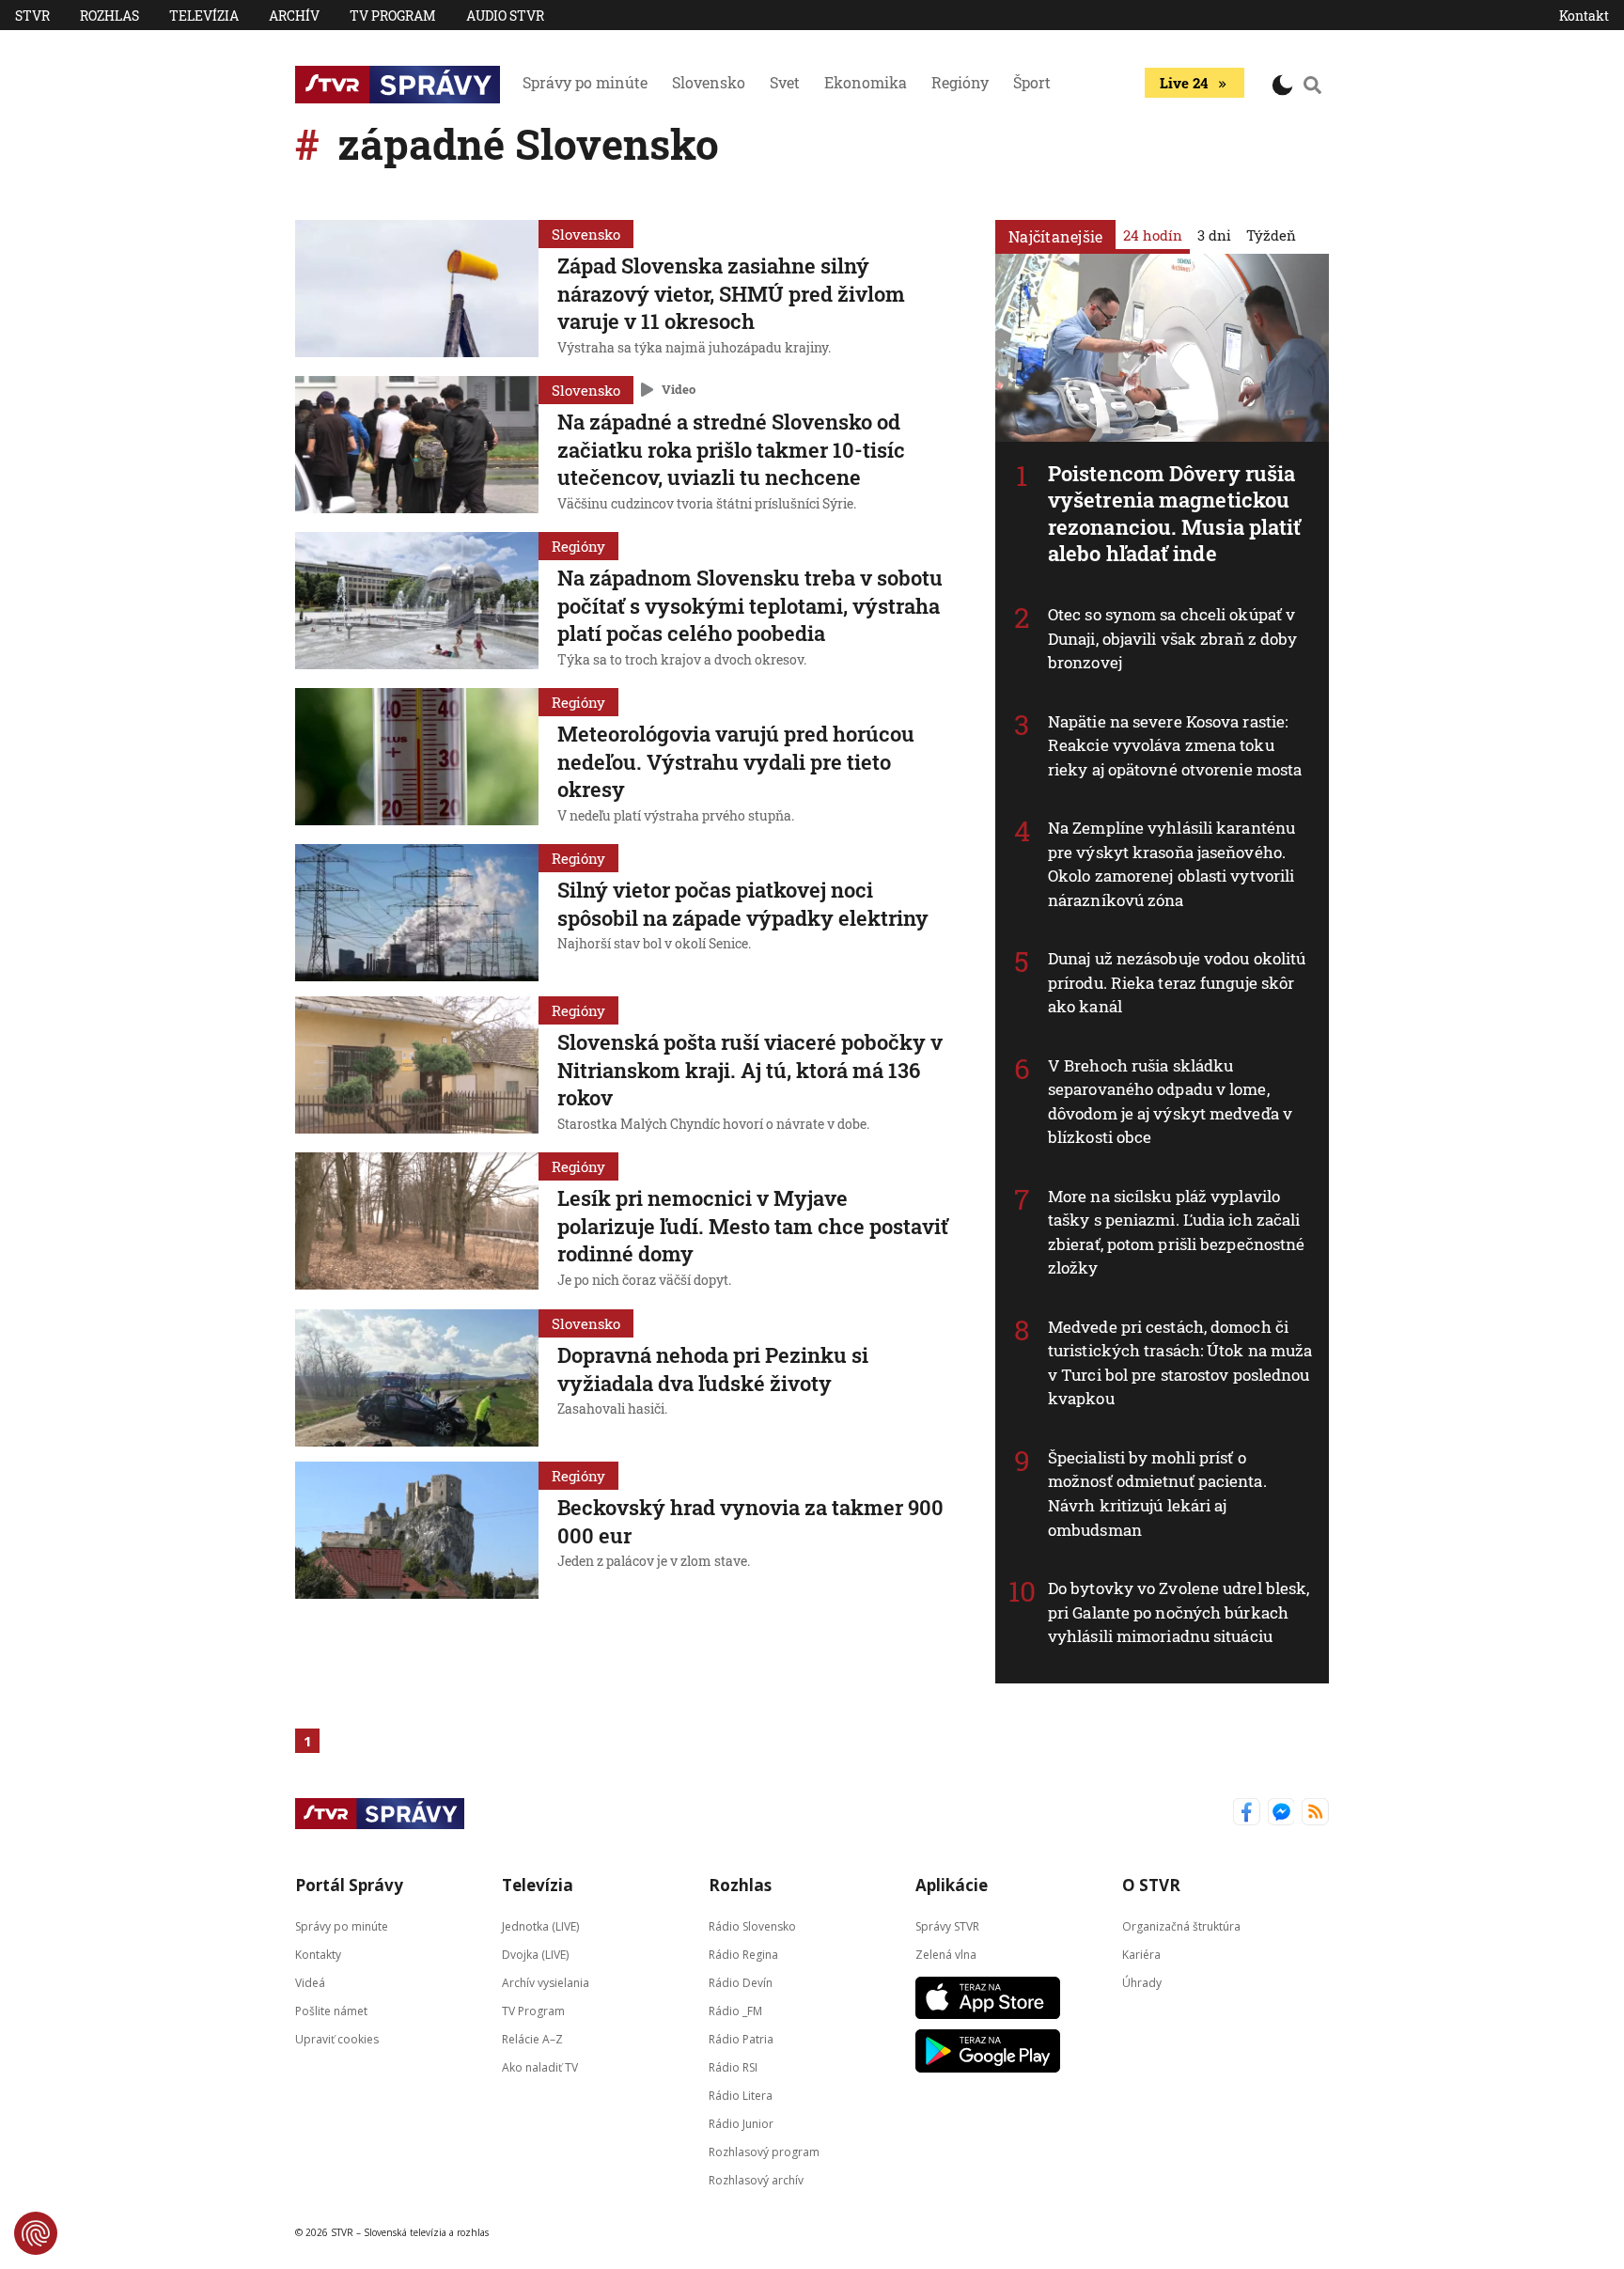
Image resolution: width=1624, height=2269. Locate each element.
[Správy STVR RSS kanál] (1315, 1814)
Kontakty (318, 1954)
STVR (32, 16)
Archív (294, 16)
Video (679, 389)
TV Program (393, 16)
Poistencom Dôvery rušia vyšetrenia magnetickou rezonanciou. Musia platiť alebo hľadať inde (1175, 514)
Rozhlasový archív (756, 2179)
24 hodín (1153, 235)
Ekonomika (866, 82)
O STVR (1151, 1885)
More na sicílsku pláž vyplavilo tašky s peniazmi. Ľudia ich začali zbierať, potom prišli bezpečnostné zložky (1176, 1232)
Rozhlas (109, 16)
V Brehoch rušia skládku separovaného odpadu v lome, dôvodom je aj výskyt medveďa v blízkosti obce (1170, 1102)
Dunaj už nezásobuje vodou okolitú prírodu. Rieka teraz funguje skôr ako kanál (1177, 982)
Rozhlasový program (764, 2151)
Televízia (204, 16)
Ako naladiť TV (540, 2066)
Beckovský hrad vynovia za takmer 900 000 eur (750, 1521)
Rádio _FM (735, 2010)
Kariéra (1141, 1954)
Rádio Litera (741, 2095)
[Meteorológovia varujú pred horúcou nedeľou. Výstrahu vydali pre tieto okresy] (417, 759)
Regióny (960, 82)
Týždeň (1271, 235)
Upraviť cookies (337, 2038)
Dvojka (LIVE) (535, 1954)
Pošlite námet (331, 2010)
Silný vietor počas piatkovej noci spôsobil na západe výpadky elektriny (743, 904)
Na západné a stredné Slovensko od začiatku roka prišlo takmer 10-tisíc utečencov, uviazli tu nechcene (731, 449)
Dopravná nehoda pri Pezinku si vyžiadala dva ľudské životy (713, 1369)
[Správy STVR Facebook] (1247, 1814)
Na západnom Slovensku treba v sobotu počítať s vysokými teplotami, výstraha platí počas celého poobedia (750, 605)
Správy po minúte (585, 82)
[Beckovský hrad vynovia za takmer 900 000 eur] (417, 1530)
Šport (1032, 82)
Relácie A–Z (532, 2038)
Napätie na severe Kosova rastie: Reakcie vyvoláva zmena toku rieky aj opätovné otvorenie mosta (1175, 745)
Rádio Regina (743, 1954)
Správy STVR (947, 1925)
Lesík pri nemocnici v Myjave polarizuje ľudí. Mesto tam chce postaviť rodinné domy (753, 1226)
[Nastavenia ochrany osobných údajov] (36, 2233)
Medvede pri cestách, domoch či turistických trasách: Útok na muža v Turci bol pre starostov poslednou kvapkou (1180, 1363)
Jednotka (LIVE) (540, 1925)
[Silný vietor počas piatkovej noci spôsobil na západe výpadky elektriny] (417, 913)
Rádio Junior (741, 2123)
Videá (310, 1982)
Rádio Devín (741, 1982)
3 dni (1214, 235)
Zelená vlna (946, 1954)
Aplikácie (952, 1885)
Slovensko (709, 82)
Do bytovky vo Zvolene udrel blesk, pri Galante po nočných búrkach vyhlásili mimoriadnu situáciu (1179, 1612)
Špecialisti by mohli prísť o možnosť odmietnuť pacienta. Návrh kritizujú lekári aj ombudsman (1157, 1494)
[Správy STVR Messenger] (1281, 1814)
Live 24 (1184, 83)
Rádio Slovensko (752, 1925)
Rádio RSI (733, 2066)
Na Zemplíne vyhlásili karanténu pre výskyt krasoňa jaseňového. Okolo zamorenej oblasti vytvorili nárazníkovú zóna (1171, 864)
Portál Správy (349, 1885)
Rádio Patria (741, 2038)
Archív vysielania (546, 1982)
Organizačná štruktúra (1181, 1925)
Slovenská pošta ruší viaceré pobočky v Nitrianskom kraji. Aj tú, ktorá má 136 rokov (750, 1070)
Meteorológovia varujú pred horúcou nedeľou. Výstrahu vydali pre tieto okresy (736, 761)
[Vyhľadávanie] (1313, 85)
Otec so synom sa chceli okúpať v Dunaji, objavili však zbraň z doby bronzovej (1172, 638)
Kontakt (1584, 16)
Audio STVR (505, 16)
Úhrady (1142, 1982)
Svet (785, 82)
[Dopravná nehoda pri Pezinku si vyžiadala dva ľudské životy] (417, 1378)
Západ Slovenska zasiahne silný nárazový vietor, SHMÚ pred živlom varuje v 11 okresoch (731, 293)
